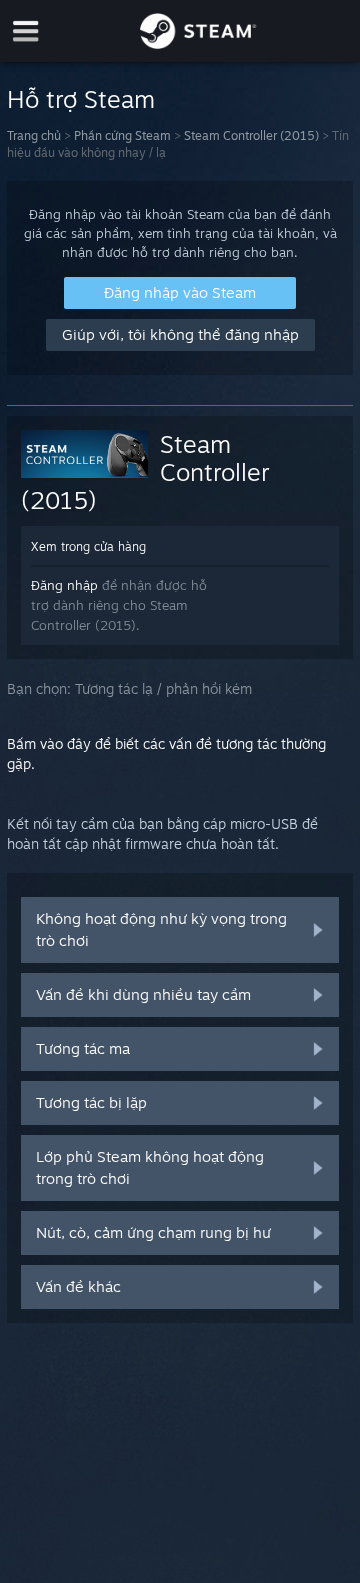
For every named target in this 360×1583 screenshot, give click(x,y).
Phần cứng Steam (122, 135)
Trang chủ (34, 135)
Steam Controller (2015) (251, 135)
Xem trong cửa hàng (88, 546)
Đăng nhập (64, 585)
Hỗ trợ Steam (81, 99)
